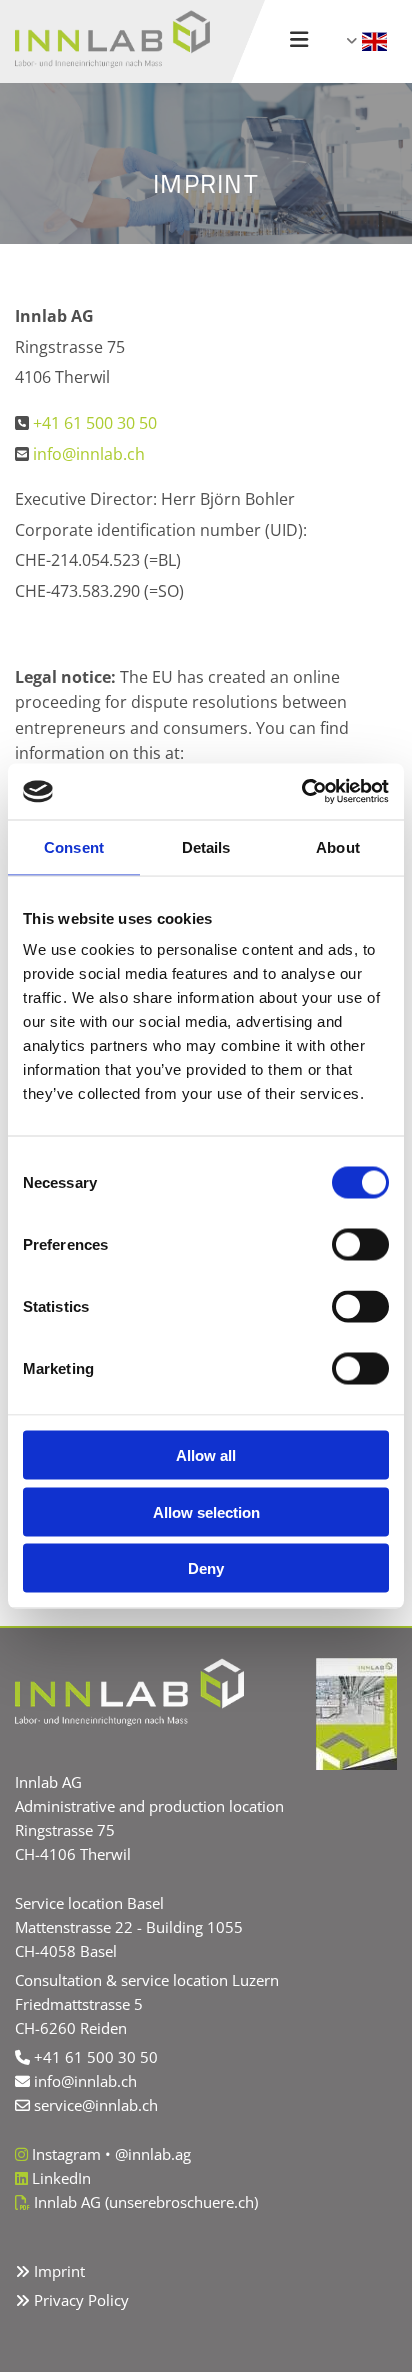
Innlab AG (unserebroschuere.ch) (146, 2202)
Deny (206, 1568)
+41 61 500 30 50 (95, 423)
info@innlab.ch (89, 454)
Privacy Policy (81, 2300)
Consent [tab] (74, 846)
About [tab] (338, 846)
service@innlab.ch (96, 2105)
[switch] (360, 1245)
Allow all (206, 1455)
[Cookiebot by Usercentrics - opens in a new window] (301, 792)
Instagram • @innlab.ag (111, 2154)
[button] (298, 41)
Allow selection (206, 1511)
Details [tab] (206, 846)
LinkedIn (61, 2178)
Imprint (59, 2271)
